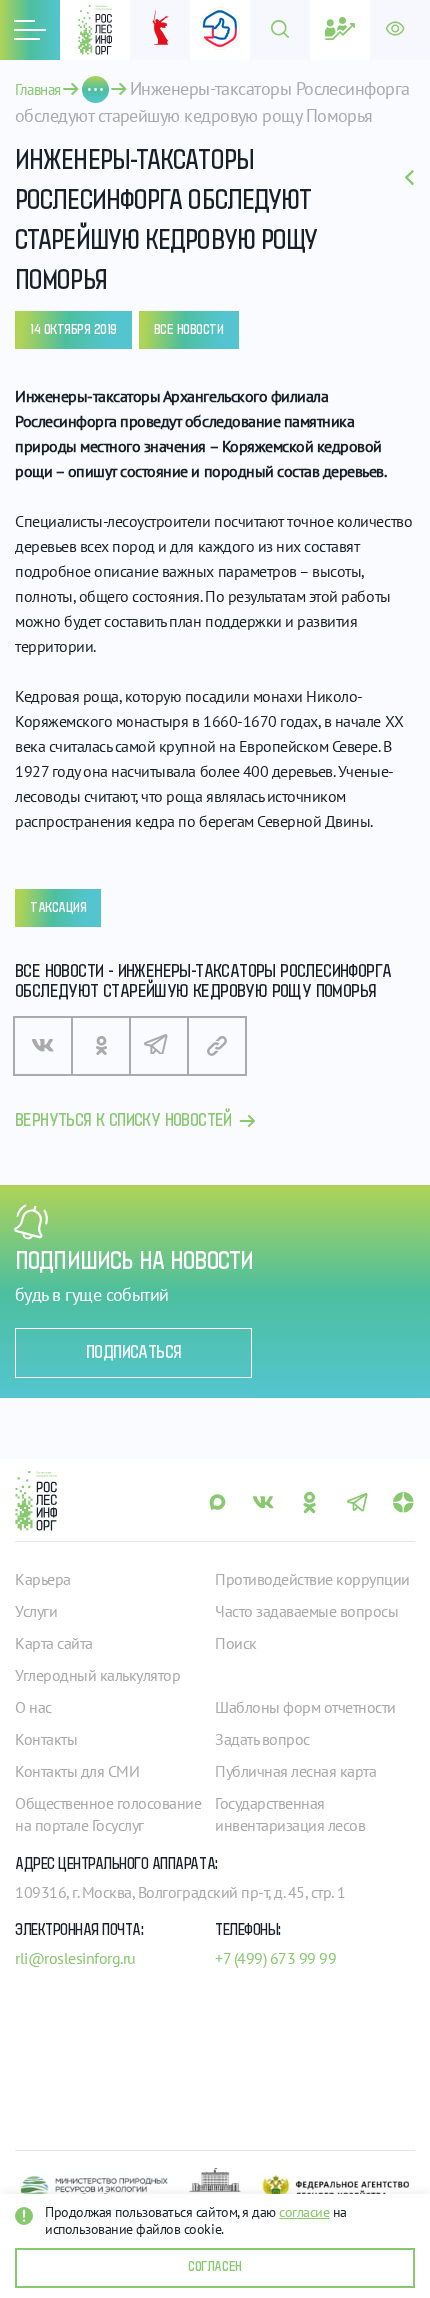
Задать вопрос (262, 1739)
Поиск (236, 1643)
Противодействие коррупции (312, 1579)
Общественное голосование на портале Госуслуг (108, 1814)
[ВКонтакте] (43, 1046)
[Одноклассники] (101, 1046)
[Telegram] (159, 1046)
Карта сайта (54, 1643)
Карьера (43, 1579)
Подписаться (133, 1353)
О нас (33, 1707)
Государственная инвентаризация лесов (290, 1814)
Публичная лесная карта (295, 1771)
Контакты (46, 1739)
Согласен (214, 2267)
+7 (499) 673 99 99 (275, 1958)
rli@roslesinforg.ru (75, 1958)
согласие (304, 2212)
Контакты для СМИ (77, 1771)
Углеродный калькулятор (97, 1675)
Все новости (189, 330)
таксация (58, 908)
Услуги (36, 1611)
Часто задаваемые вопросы (306, 1611)
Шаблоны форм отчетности (305, 1707)
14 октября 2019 (73, 330)
